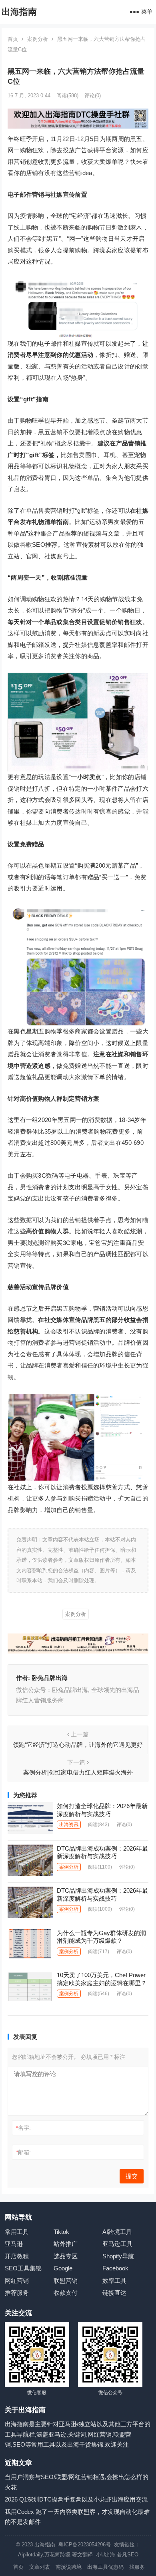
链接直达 (114, 2293)
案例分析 (38, 39)
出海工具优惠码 (105, 2567)
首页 (13, 39)
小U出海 (106, 2555)
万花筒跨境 (57, 2555)
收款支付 (66, 2293)
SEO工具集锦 (23, 2268)
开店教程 (17, 2256)
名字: (23, 2128)
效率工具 (114, 2281)
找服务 (137, 2567)
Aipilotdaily (30, 2555)
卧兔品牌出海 (50, 1678)
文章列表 (40, 2567)
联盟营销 (66, 2281)
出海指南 (19, 12)
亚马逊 (14, 2244)
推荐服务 (17, 2293)
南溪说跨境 (69, 2567)
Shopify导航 (118, 2256)
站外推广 (66, 2244)
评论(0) (93, 96)
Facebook (115, 2268)
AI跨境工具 (117, 2232)
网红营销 (17, 2281)
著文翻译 (83, 2555)
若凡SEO (128, 2555)
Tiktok (61, 2232)
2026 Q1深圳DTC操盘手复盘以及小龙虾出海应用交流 (76, 2499)
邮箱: (23, 2152)
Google (63, 2268)
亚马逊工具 (117, 2244)
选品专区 (66, 2256)
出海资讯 (69, 1825)
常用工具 (17, 2232)
